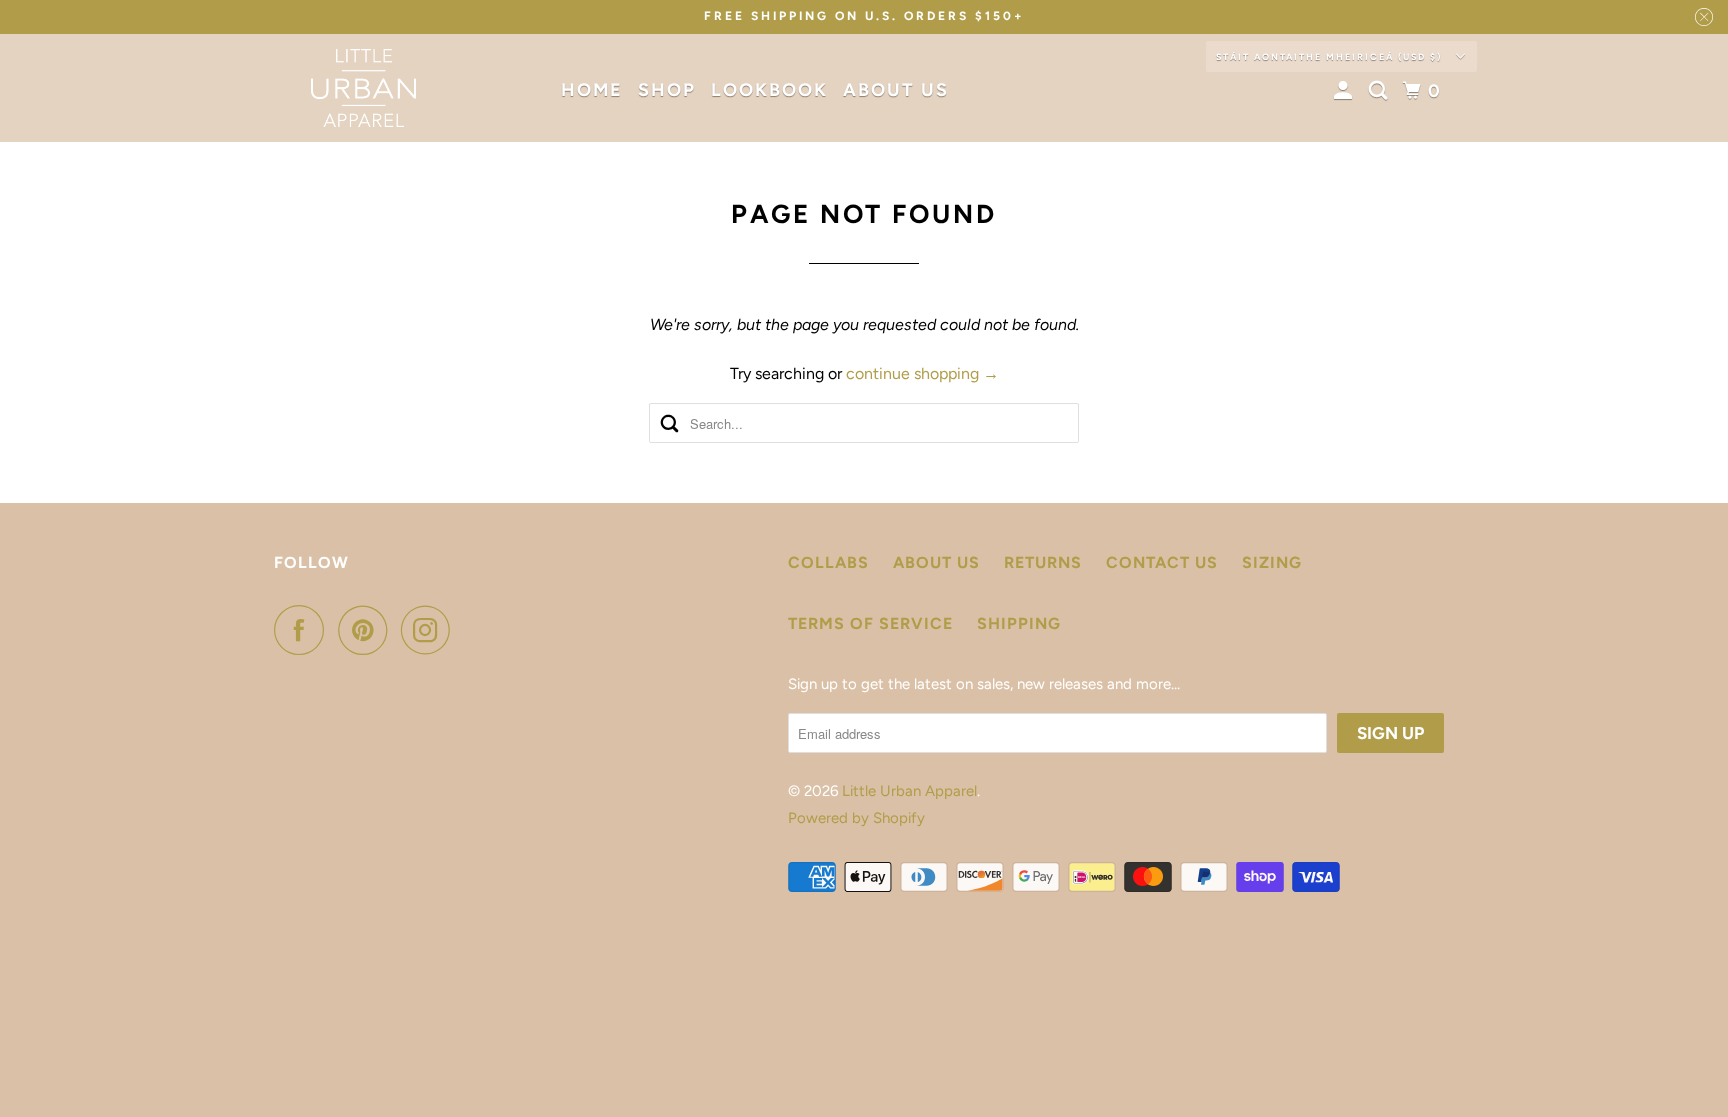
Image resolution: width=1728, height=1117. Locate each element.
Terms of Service (870, 623)
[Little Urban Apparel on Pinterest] (367, 630)
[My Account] (1346, 91)
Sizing (1272, 562)
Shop (667, 90)
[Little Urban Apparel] (364, 88)
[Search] (1381, 91)
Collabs (828, 562)
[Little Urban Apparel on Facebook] (304, 630)
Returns (1043, 562)
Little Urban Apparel (909, 791)
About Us (896, 90)
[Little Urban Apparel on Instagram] (431, 630)
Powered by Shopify (856, 818)
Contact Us (1162, 562)
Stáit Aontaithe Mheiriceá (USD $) (1331, 56)
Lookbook (769, 90)
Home (592, 90)
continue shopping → (922, 373)
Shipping (1019, 623)
